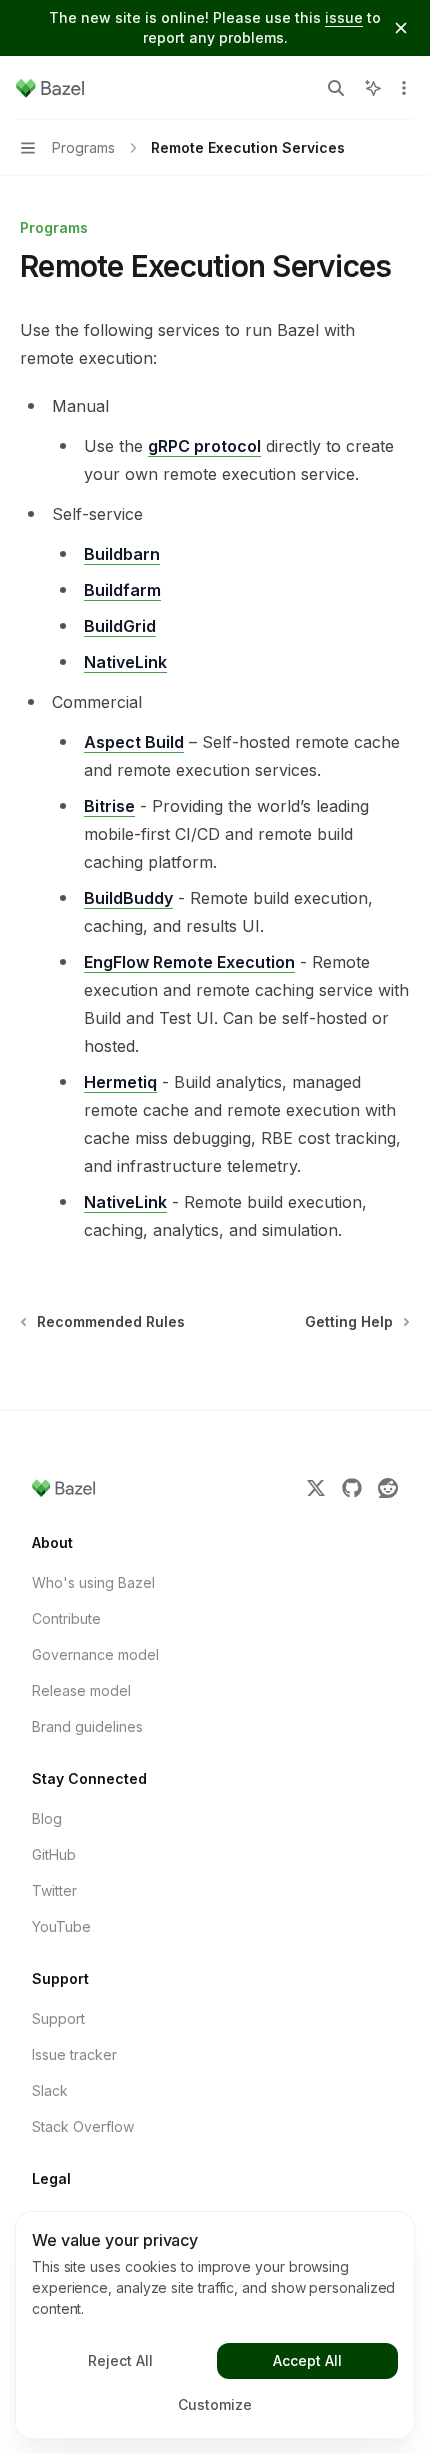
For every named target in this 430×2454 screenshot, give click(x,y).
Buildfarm (122, 590)
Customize (215, 2404)
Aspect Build (134, 742)
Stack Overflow (83, 2126)
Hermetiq (120, 1082)
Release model (81, 1690)
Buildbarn (122, 554)
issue (344, 17)
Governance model (95, 1654)
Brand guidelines (87, 1726)
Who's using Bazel (93, 1582)
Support (58, 2018)
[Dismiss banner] (401, 28)
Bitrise (109, 806)
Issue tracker (74, 2054)
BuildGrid (120, 626)
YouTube (61, 1926)
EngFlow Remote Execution (189, 962)
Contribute (66, 1618)
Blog (47, 1818)
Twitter (54, 1890)
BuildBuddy (128, 898)
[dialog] (215, 2325)
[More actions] (404, 88)
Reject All (120, 2360)
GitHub (54, 1854)
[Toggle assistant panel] (373, 88)
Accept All (307, 2360)
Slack (50, 2090)
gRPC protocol (204, 446)
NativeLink (125, 662)
